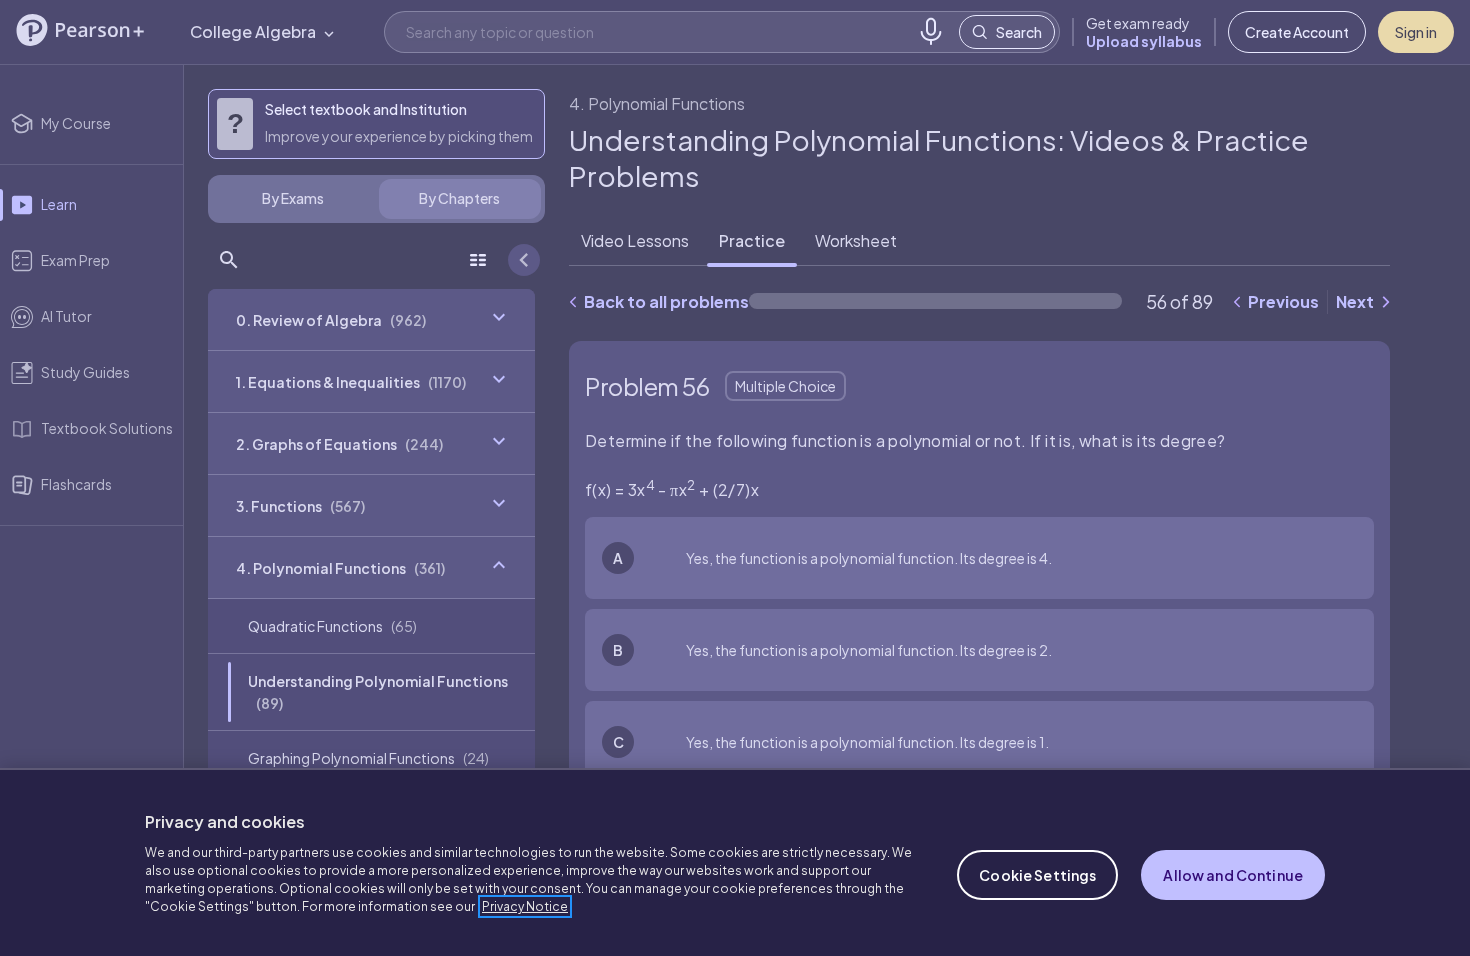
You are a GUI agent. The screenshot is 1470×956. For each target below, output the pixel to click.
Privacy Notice (525, 906)
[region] (735, 862)
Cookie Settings (1037, 875)
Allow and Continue (1233, 875)
